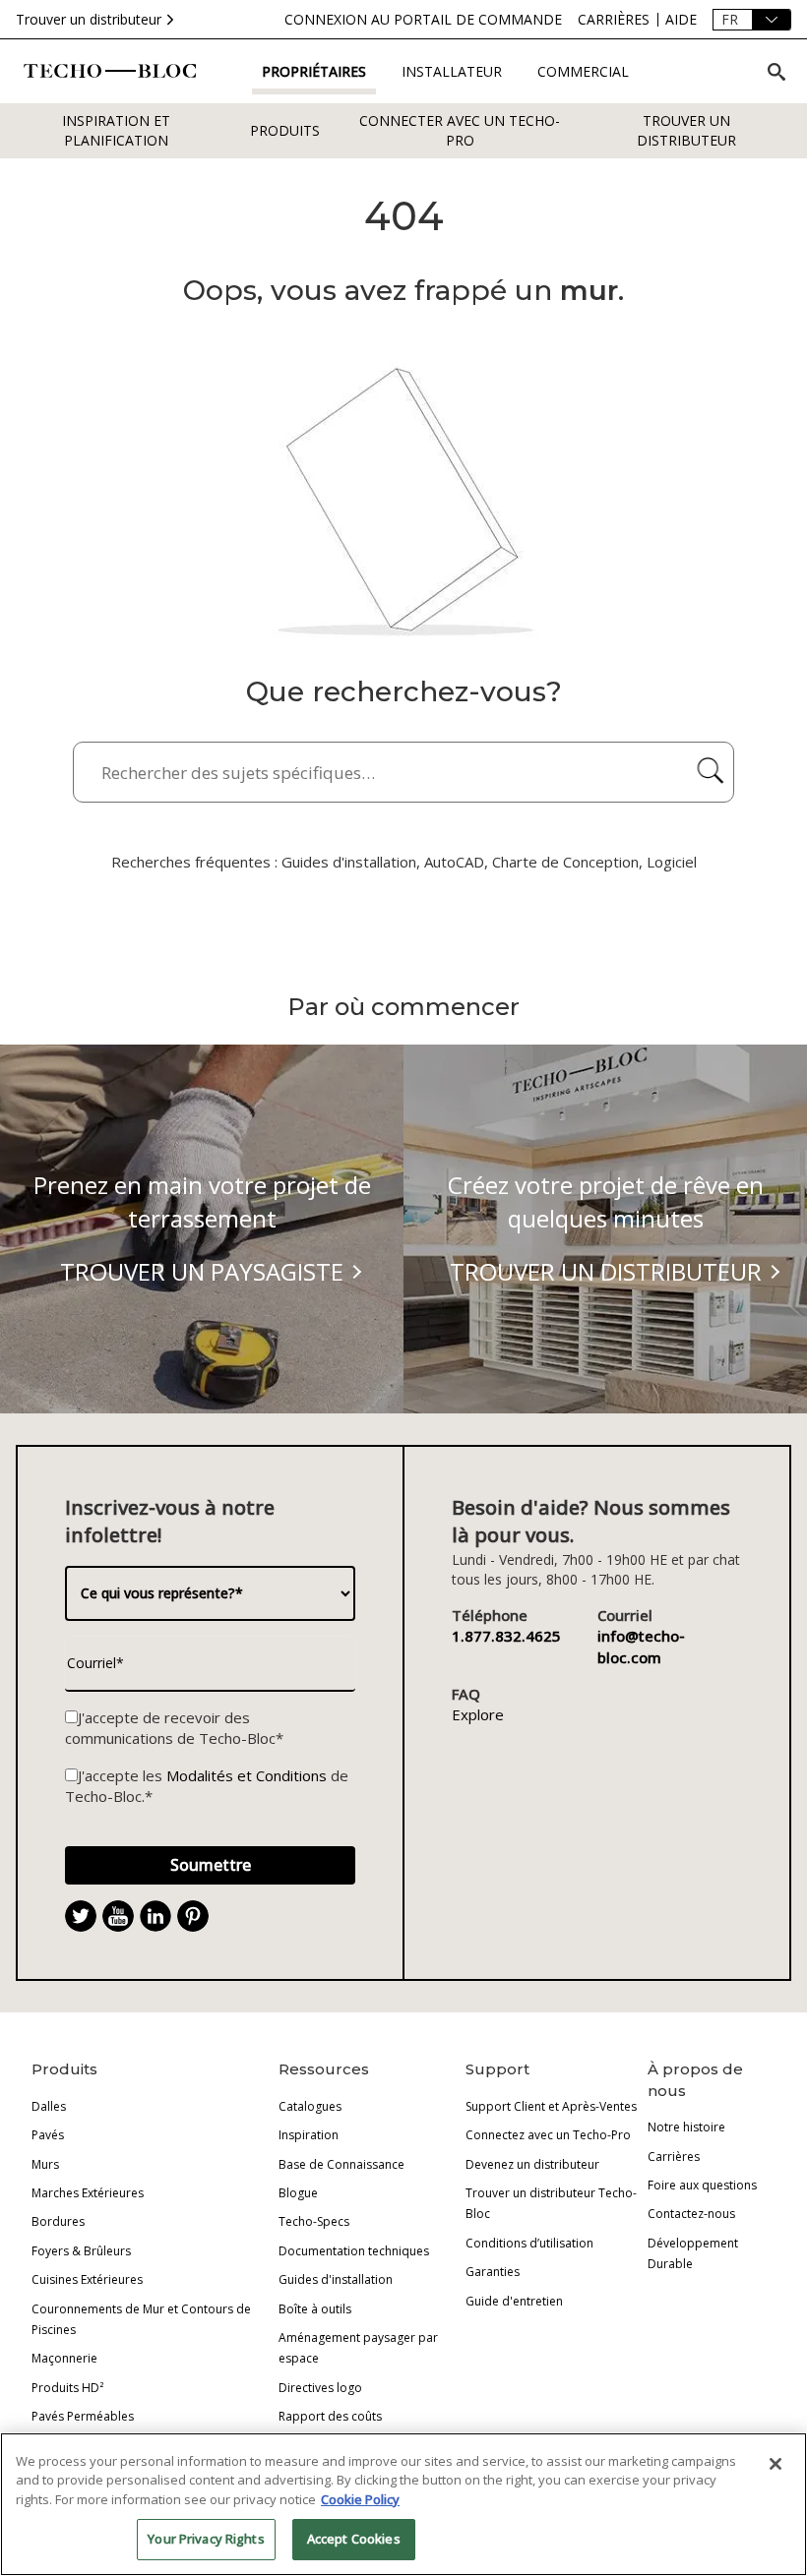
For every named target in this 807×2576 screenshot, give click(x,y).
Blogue (298, 2193)
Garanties (493, 2272)
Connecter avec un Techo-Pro (460, 130)
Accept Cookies (354, 2539)
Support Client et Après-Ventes (551, 2106)
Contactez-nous (691, 2214)
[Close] (776, 2464)
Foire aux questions (702, 2185)
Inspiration (309, 2135)
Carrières (674, 2157)
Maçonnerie (64, 2358)
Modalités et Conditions (247, 1775)
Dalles (49, 2106)
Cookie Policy (360, 2499)
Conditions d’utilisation (529, 2243)
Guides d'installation (336, 2279)
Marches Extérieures (88, 2193)
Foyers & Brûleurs (81, 2251)
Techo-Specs (314, 2221)
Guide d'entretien (514, 2301)
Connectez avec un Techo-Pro (548, 2135)
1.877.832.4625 (506, 1636)
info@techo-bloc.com (641, 1646)
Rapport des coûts (330, 2416)
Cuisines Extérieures (87, 2279)
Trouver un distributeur (89, 19)
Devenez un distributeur (532, 2164)
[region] (403, 2504)
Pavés (48, 2135)
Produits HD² (67, 2388)
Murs (45, 2164)
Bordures (58, 2221)
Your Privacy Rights (206, 2539)
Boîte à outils (315, 2309)
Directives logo (320, 2388)
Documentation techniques (354, 2251)
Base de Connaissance (341, 2164)
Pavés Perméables (83, 2416)
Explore (478, 1714)
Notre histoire (686, 2127)
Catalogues (310, 2106)
